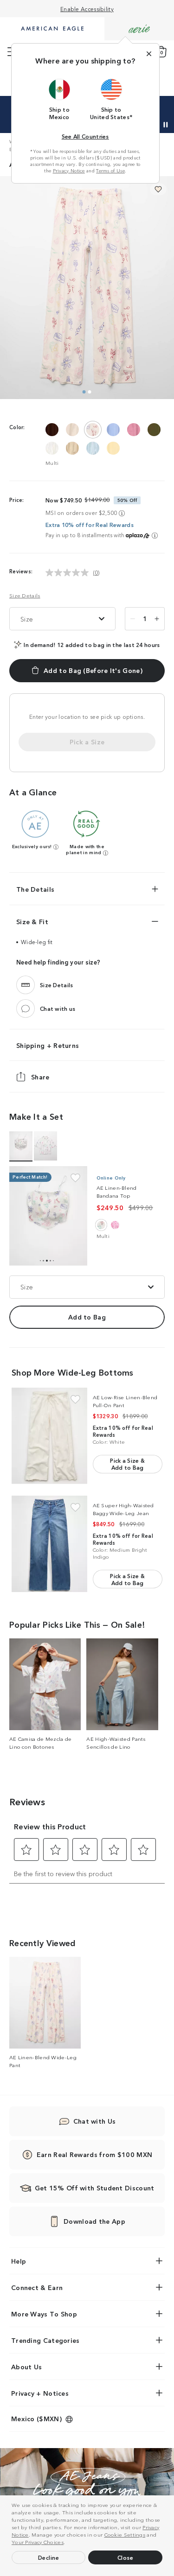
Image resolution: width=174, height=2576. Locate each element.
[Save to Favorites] (158, 189)
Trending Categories (45, 2340)
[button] (68, 2543)
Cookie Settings (125, 2534)
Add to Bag (87, 1317)
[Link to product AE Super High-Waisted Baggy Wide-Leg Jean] (49, 1544)
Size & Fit (32, 921)
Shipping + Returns (48, 1045)
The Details (35, 889)
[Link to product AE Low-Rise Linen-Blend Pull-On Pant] (49, 1436)
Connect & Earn (37, 2287)
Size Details (25, 595)
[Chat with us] (26, 1008)
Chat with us (58, 1008)
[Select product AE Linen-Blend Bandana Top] (21, 1146)
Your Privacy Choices (38, 2542)
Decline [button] (49, 2557)
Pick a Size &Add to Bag (127, 1464)
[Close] (149, 54)
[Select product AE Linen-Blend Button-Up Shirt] (45, 1146)
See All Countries (85, 136)
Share (40, 1076)
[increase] (157, 619)
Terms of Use (110, 171)
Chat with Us (95, 2121)
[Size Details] (26, 984)
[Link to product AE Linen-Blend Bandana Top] (48, 1216)
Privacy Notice (69, 171)
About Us (26, 2367)
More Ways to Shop (44, 2314)
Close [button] (126, 2557)
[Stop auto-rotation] (166, 125)
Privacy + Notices (40, 2393)
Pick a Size (87, 742)
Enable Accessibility (87, 9)
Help (19, 2261)
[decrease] (133, 619)
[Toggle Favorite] (75, 1178)
